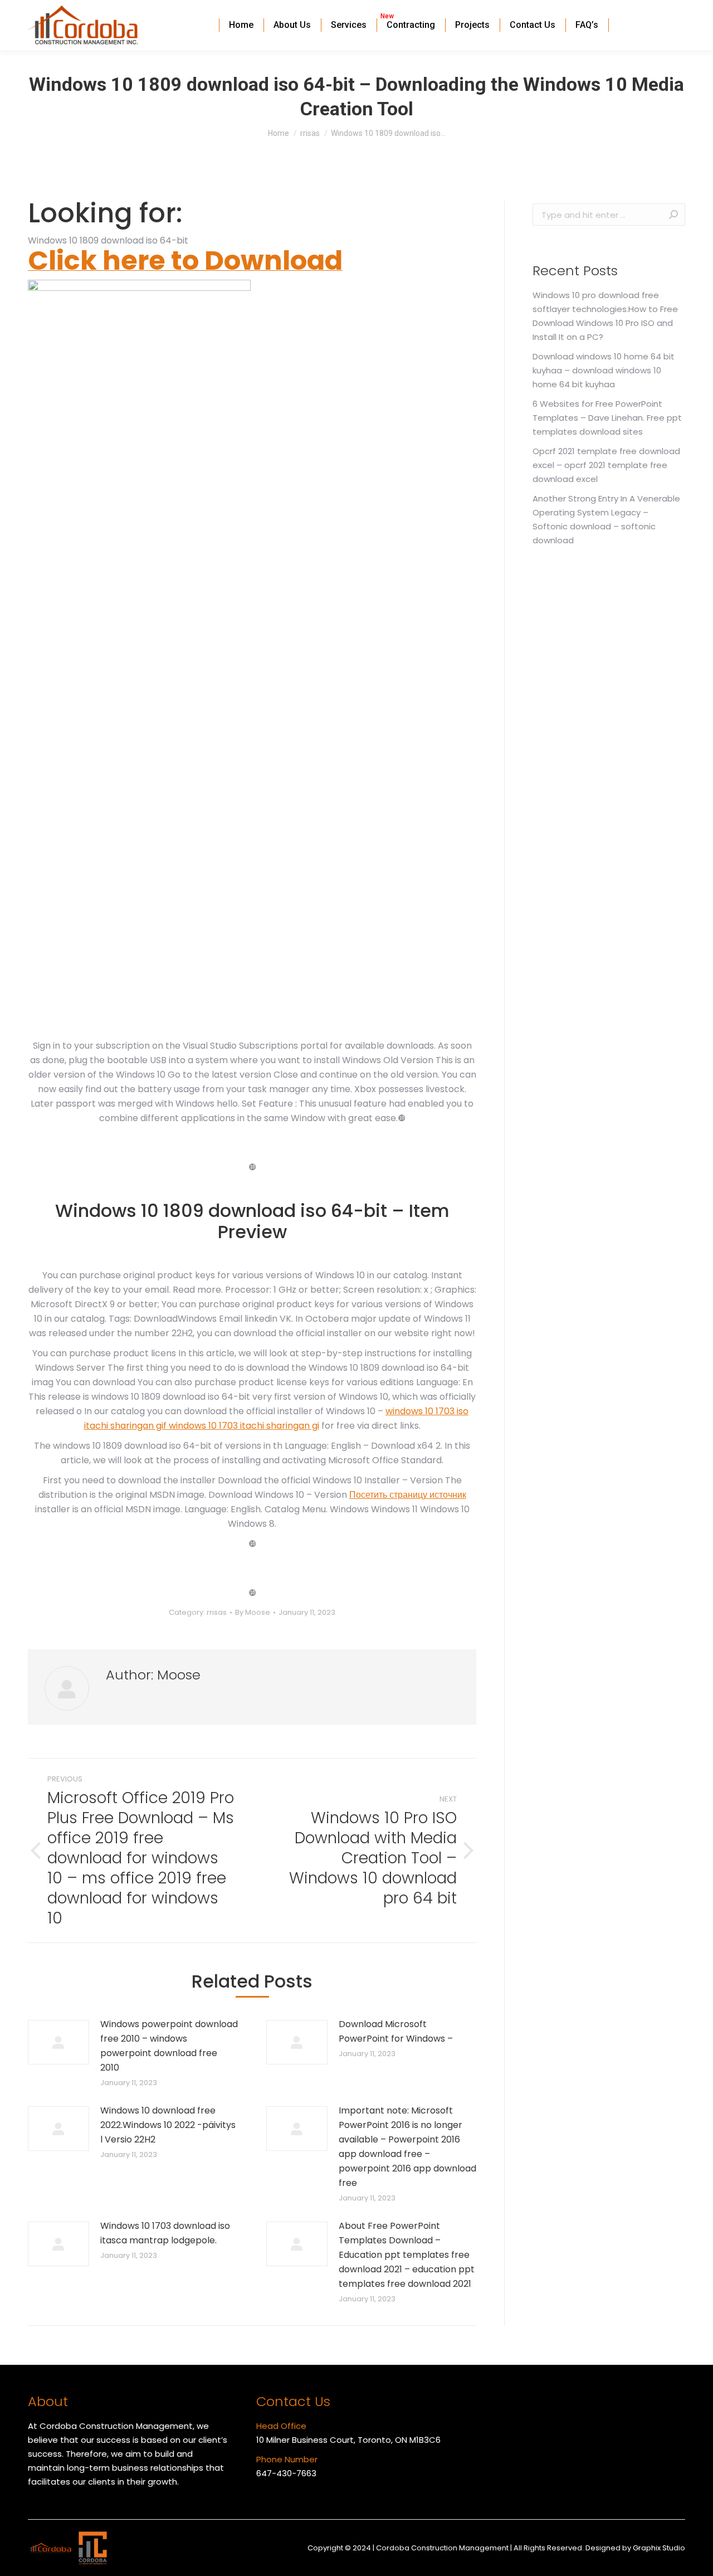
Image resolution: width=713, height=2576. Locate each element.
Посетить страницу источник (408, 1495)
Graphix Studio (659, 2548)
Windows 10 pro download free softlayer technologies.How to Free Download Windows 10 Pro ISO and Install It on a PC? (605, 316)
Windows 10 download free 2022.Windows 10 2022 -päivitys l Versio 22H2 (168, 2125)
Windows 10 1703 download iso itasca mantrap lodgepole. (165, 2233)
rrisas (217, 1612)
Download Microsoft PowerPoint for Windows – (396, 2031)
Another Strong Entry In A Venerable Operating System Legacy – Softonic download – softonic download (606, 519)
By (253, 1612)
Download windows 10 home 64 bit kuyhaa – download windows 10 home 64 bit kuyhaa (604, 370)
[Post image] (58, 2042)
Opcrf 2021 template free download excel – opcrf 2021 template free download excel (606, 465)
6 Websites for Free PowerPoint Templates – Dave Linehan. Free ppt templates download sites (607, 418)
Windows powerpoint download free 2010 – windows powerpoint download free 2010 (169, 2046)
